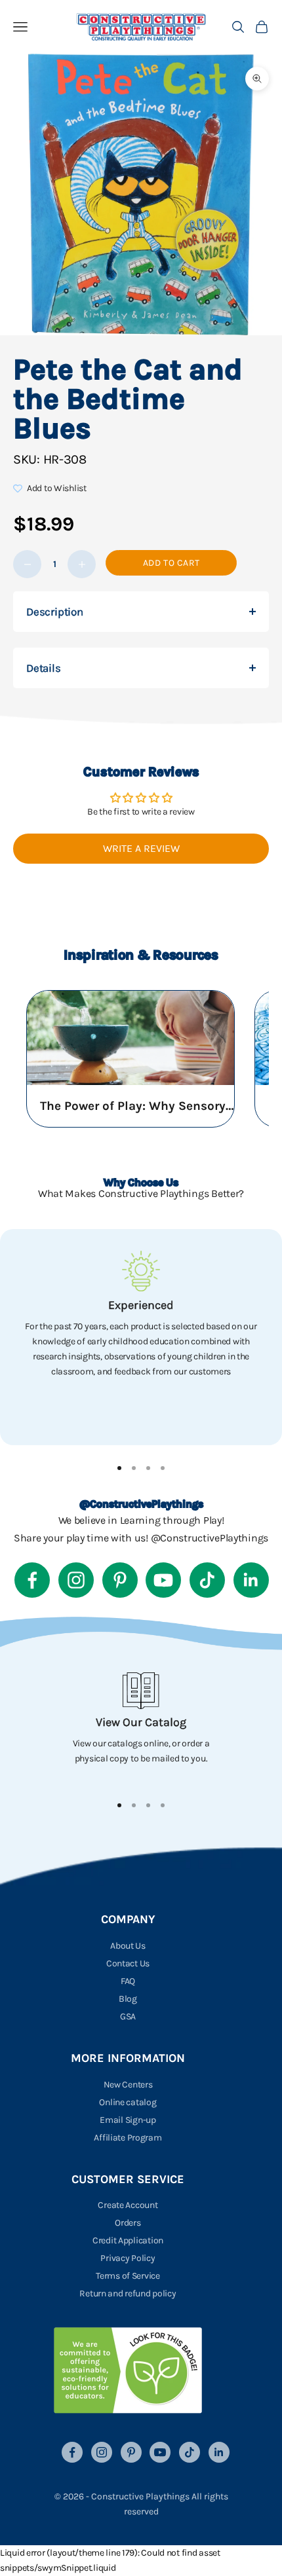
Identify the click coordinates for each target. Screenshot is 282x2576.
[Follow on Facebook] (32, 1580)
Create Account (128, 2205)
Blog (128, 1999)
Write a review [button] (141, 848)
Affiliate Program (128, 2138)
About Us (128, 1946)
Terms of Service (128, 2276)
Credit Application (128, 2240)
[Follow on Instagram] (76, 1580)
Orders (128, 2223)
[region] (141, 1337)
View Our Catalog (141, 1722)
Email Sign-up (128, 2120)
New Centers (128, 2085)
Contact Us (128, 1963)
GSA (128, 2016)
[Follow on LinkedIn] (251, 1580)
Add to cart (171, 563)
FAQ (128, 1981)
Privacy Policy (128, 2258)
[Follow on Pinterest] (120, 1580)
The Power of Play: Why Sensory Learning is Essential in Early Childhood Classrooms (138, 1106)
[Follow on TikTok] (207, 1580)
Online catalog (128, 2102)
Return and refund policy (128, 2293)
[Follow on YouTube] (163, 1580)
